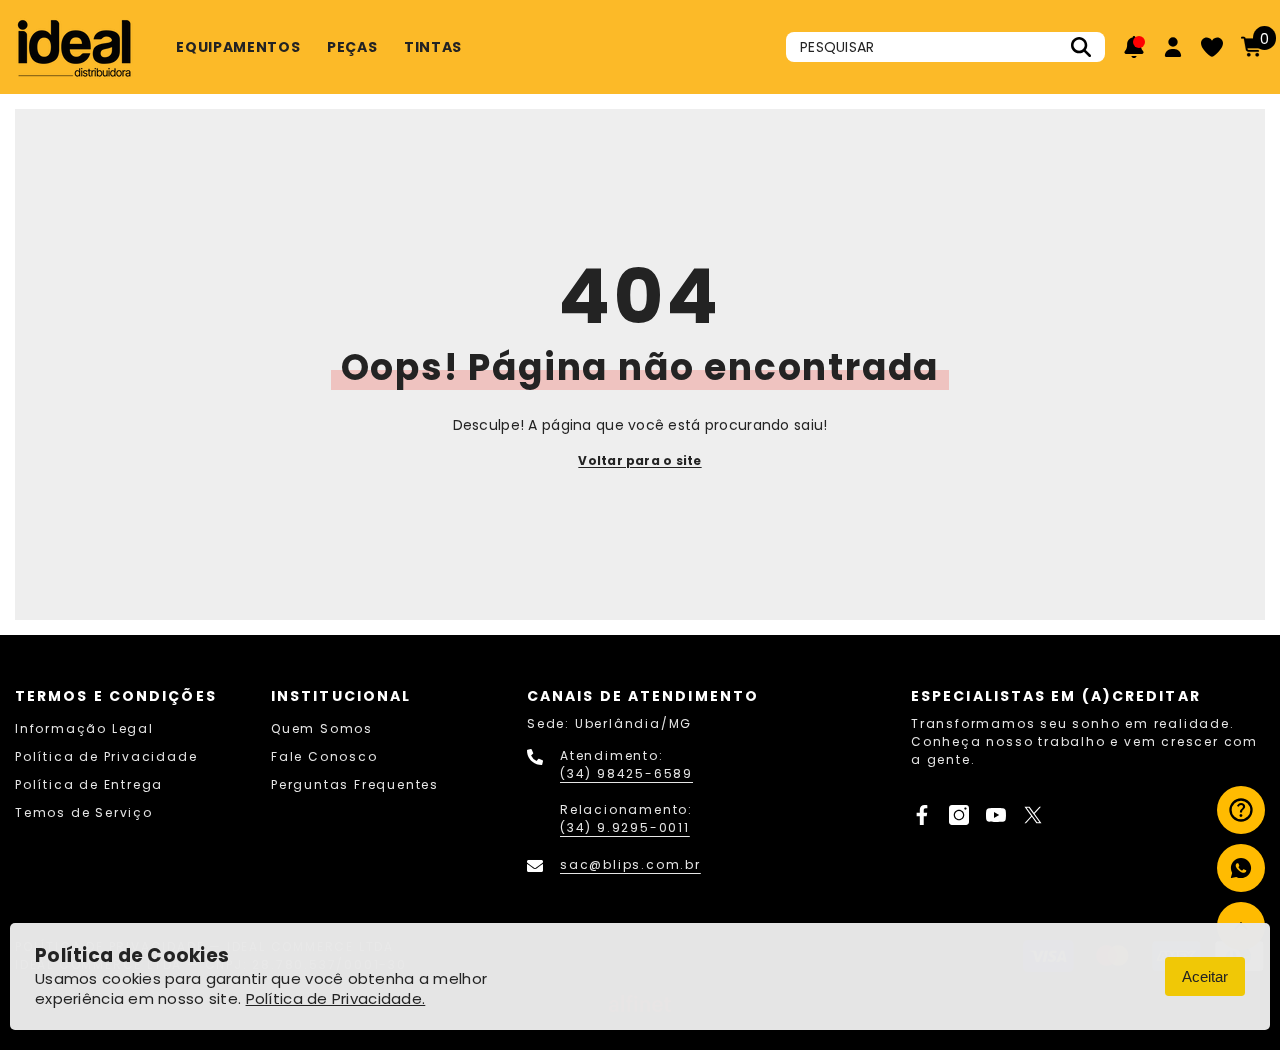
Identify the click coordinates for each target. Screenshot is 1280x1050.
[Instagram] (959, 815)
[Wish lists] (1212, 47)
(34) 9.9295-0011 (625, 827)
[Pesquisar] (945, 47)
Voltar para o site (639, 460)
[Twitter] (1033, 815)
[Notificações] (1134, 47)
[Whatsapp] (1241, 868)
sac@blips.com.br (630, 864)
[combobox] (923, 47)
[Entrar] (1173, 47)
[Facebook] (922, 815)
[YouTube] (996, 815)
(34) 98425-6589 (626, 773)
